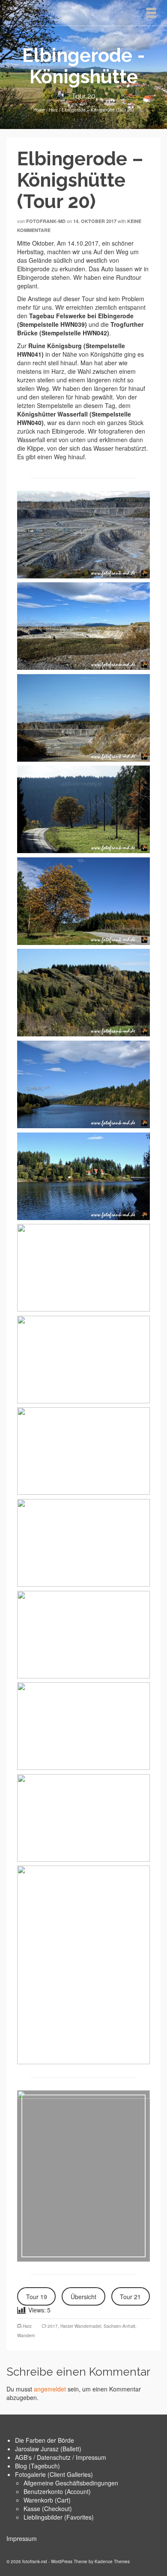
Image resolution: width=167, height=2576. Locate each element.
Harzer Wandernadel (81, 2326)
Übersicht (83, 2297)
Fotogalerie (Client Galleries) (54, 2474)
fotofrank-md (46, 221)
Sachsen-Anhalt (119, 2326)
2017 (53, 2326)
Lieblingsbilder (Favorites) (59, 2517)
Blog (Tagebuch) (37, 2466)
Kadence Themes (112, 2561)
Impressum (22, 2538)
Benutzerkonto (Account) (57, 2491)
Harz (27, 2326)
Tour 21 (130, 2297)
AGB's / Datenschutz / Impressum (61, 2457)
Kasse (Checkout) (48, 2509)
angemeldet (50, 2389)
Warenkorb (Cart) (47, 2500)
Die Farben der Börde (45, 2440)
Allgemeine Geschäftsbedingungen (71, 2483)
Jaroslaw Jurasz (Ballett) (48, 2449)
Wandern (26, 2335)
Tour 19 (37, 2297)
